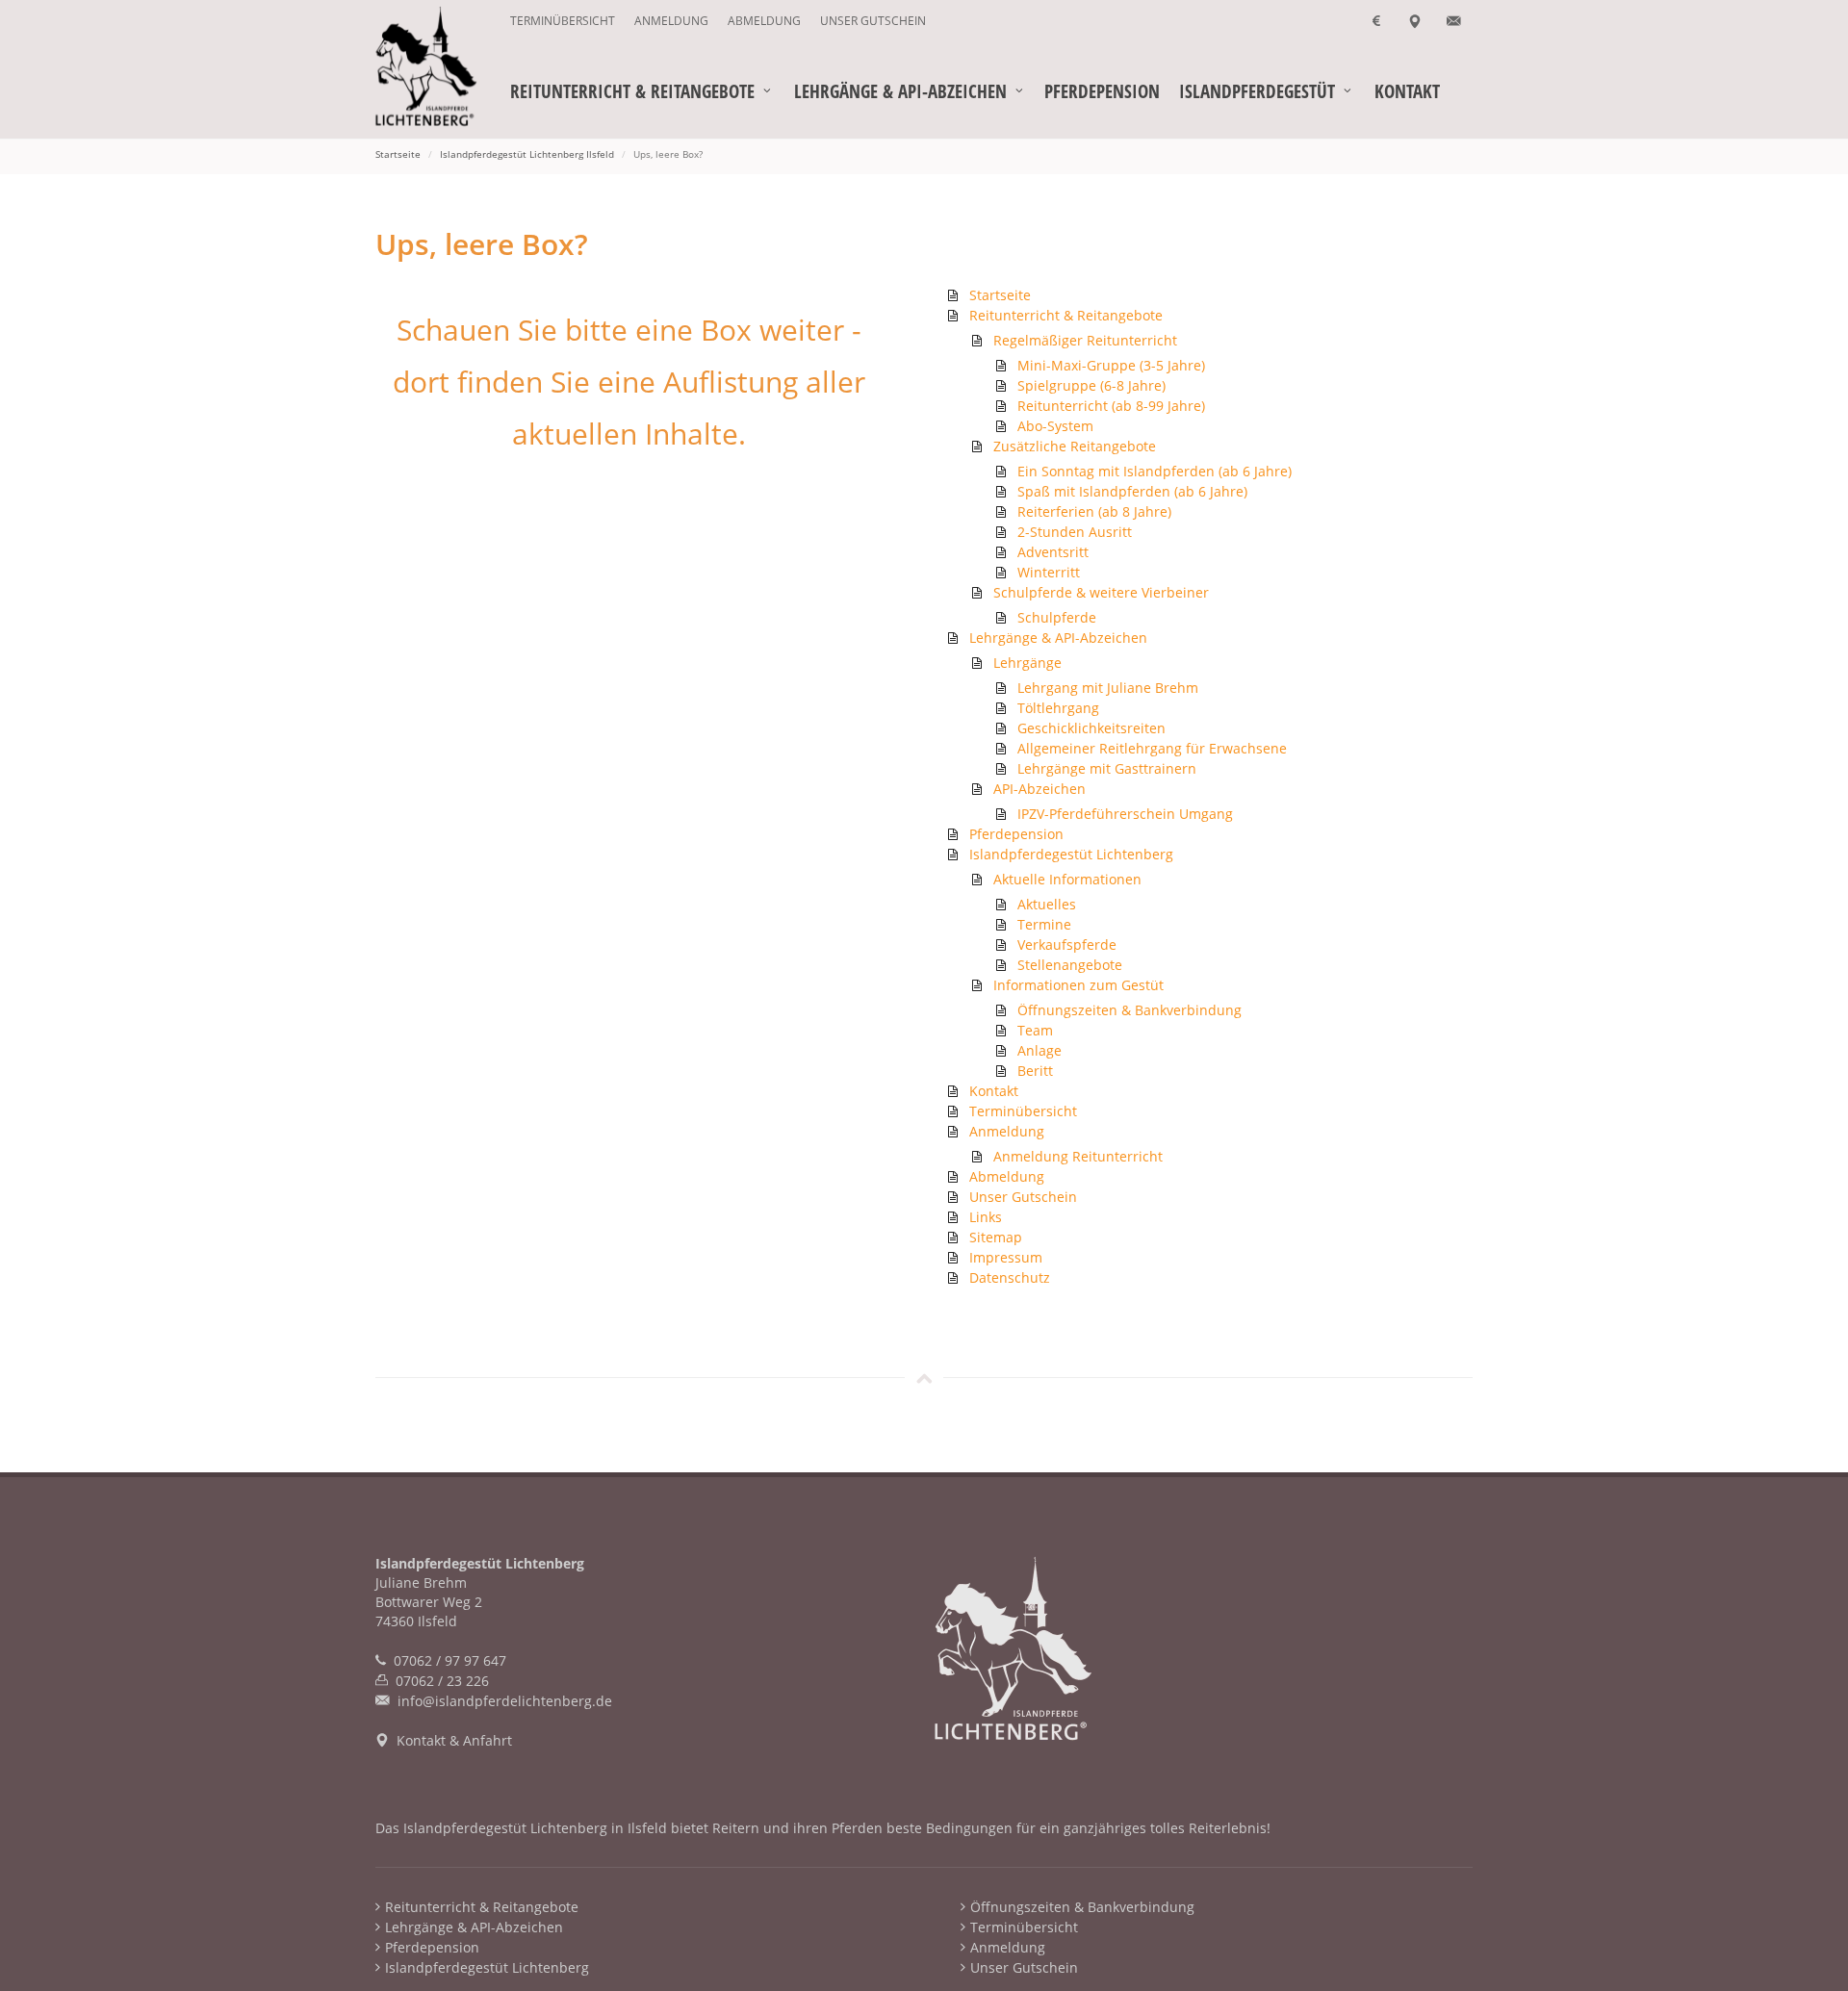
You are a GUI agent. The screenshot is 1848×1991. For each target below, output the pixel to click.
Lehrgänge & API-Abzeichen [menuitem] (1058, 638)
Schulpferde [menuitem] (1057, 617)
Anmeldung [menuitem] (671, 21)
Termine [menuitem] (1044, 924)
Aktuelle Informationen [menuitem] (1067, 879)
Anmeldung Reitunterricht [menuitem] (1078, 1156)
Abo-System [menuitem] (1055, 426)
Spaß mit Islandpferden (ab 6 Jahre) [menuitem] (1132, 491)
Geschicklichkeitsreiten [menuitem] (1091, 728)
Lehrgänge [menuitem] (1027, 663)
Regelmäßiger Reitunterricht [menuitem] (1085, 340)
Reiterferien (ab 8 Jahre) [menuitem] (1094, 511)
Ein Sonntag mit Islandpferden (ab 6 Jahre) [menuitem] (1155, 471)
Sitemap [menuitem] (996, 1237)
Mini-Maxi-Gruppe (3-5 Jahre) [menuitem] (1111, 365)
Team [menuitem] (1035, 1030)
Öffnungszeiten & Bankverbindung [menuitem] (1129, 1010)
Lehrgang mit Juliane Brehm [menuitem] (1108, 688)
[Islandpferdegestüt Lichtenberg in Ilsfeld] (443, 67)
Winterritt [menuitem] (1049, 572)
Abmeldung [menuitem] (764, 21)
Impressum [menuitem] (1006, 1257)
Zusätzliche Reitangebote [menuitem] (1075, 446)
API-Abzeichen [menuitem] (1039, 789)
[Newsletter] (1453, 21)
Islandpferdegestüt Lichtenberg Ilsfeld (527, 154)
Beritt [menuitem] (1035, 1071)
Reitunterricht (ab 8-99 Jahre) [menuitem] (1111, 406)
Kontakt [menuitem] (994, 1091)
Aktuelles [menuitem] (1047, 904)
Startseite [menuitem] (1000, 295)
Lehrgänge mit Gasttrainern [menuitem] (1107, 768)
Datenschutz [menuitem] (1010, 1277)
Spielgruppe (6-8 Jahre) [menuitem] (1091, 385)
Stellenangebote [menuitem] (1070, 965)
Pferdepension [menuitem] (1016, 834)
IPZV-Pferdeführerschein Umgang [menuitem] (1125, 814)
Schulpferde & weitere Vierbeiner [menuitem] (1101, 592)
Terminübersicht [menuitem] (563, 21)
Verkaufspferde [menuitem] (1067, 944)
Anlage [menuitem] (1039, 1050)
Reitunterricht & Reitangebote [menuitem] (1066, 315)
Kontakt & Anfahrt (454, 1740)
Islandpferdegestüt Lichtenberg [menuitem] (1071, 854)
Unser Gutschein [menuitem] (873, 21)
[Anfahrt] (1415, 21)
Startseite (398, 154)
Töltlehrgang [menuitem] (1058, 708)
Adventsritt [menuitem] (1053, 552)
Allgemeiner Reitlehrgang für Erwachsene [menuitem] (1152, 748)
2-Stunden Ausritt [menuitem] (1075, 532)
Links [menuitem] (986, 1217)
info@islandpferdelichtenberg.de (505, 1701)
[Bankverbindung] (1376, 21)
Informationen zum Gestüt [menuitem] (1078, 985)
